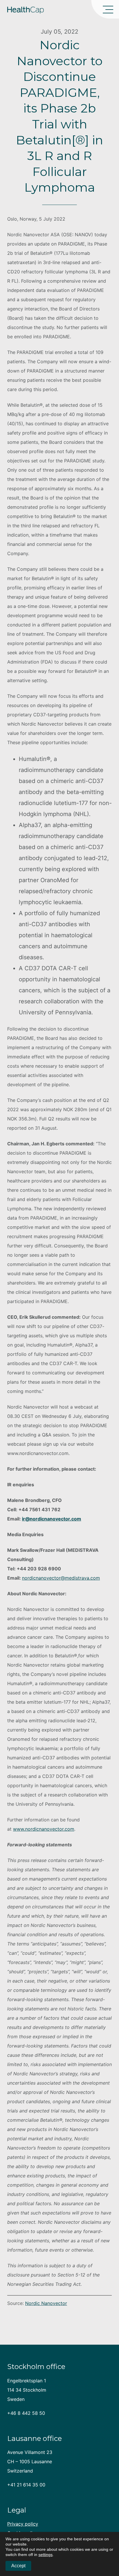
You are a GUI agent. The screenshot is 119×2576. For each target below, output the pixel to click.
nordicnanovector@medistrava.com (61, 1578)
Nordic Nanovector (46, 2303)
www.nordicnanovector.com (44, 1829)
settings (45, 2555)
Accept (18, 2566)
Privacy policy (23, 2524)
